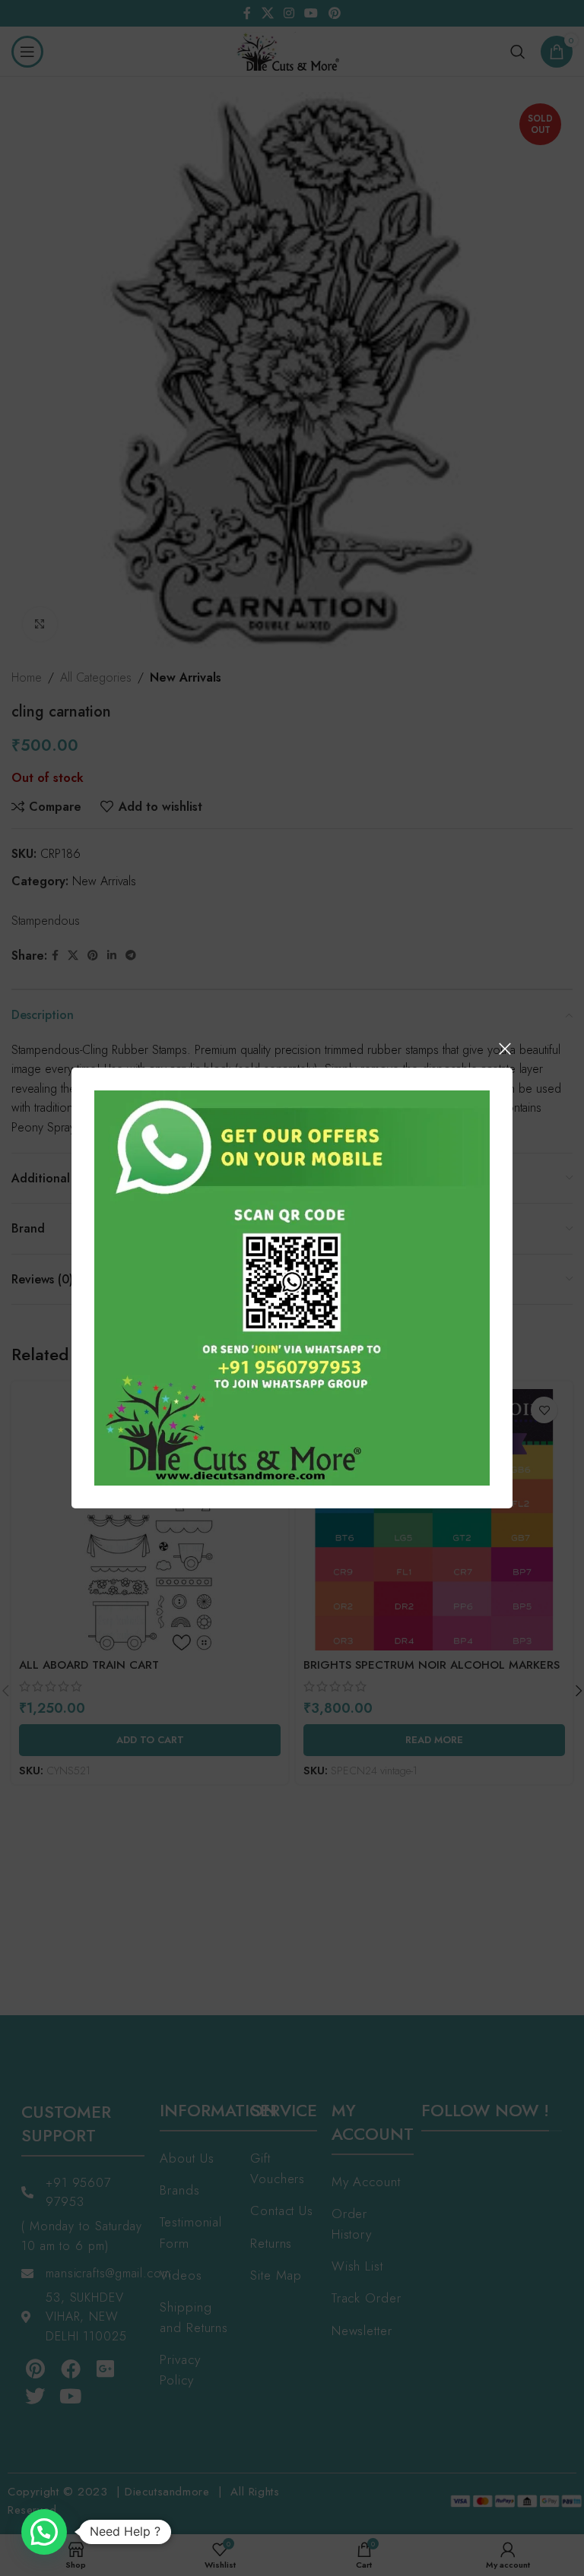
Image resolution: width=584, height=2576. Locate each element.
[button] (44, 2532)
